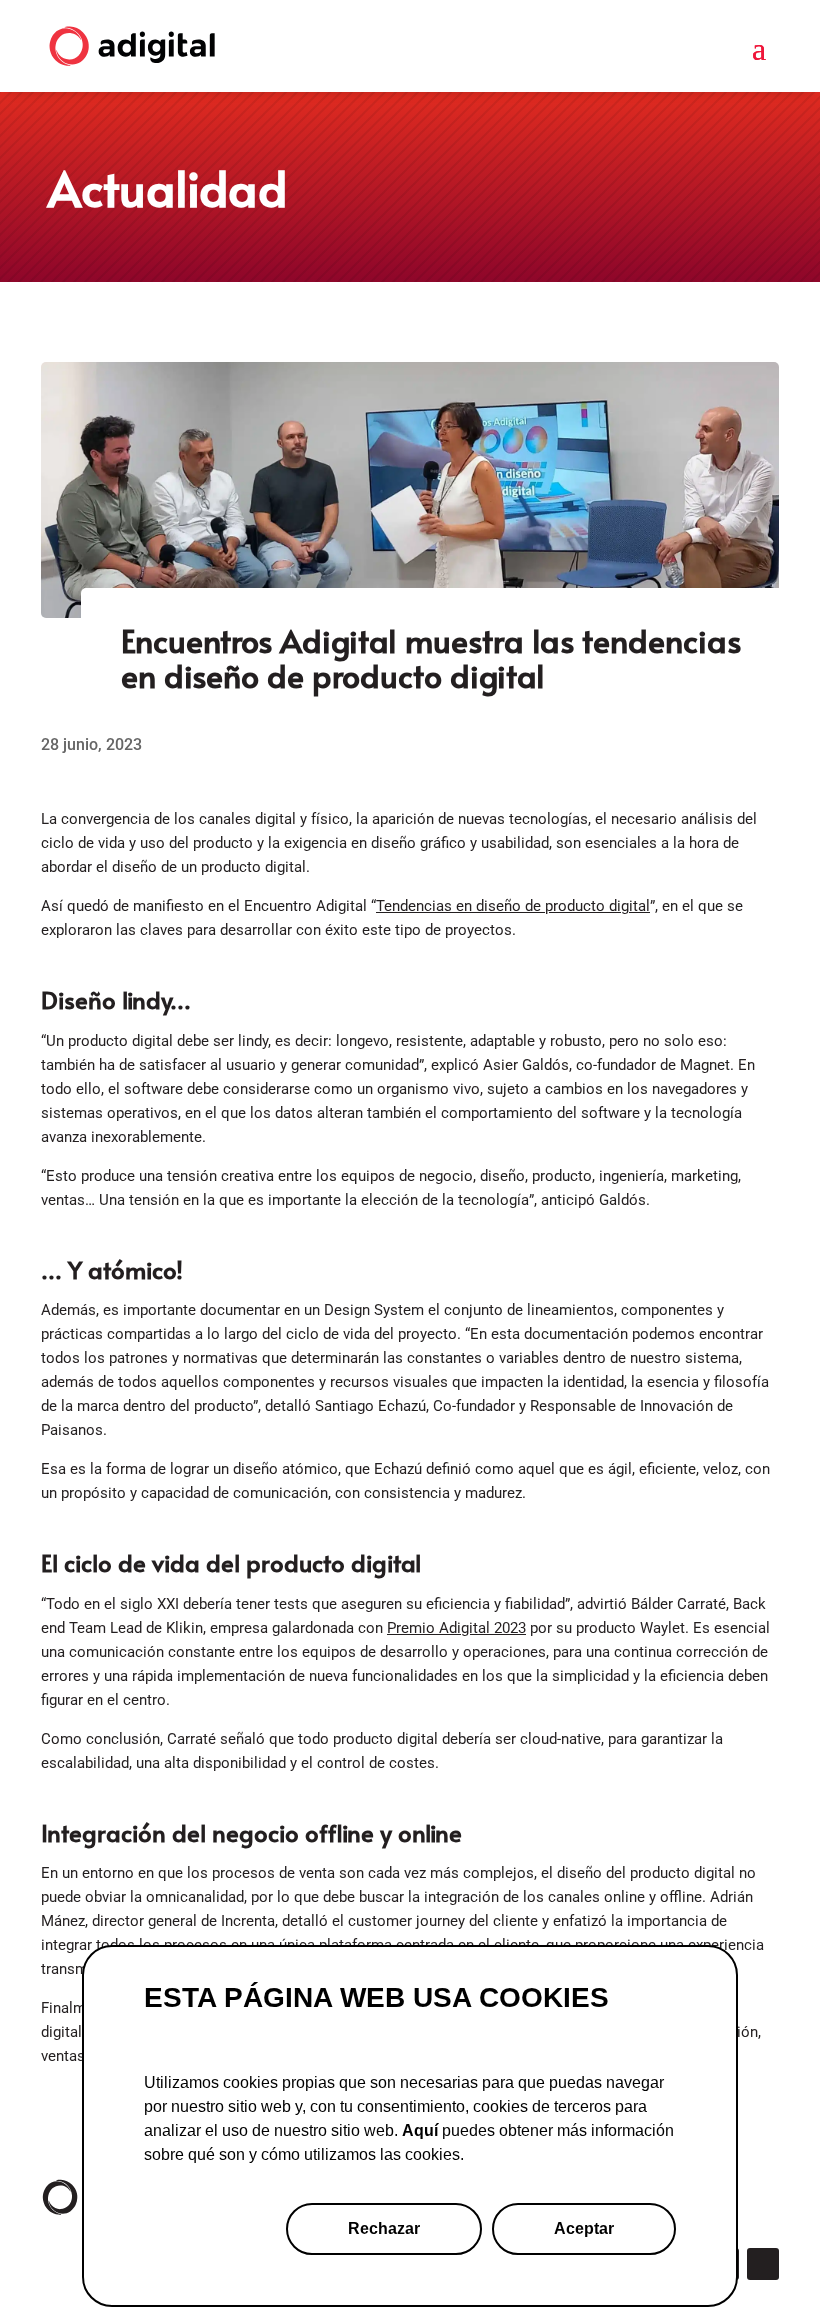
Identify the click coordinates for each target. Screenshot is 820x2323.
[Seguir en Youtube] (763, 2264)
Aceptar (584, 2228)
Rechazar (384, 2228)
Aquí (420, 2130)
